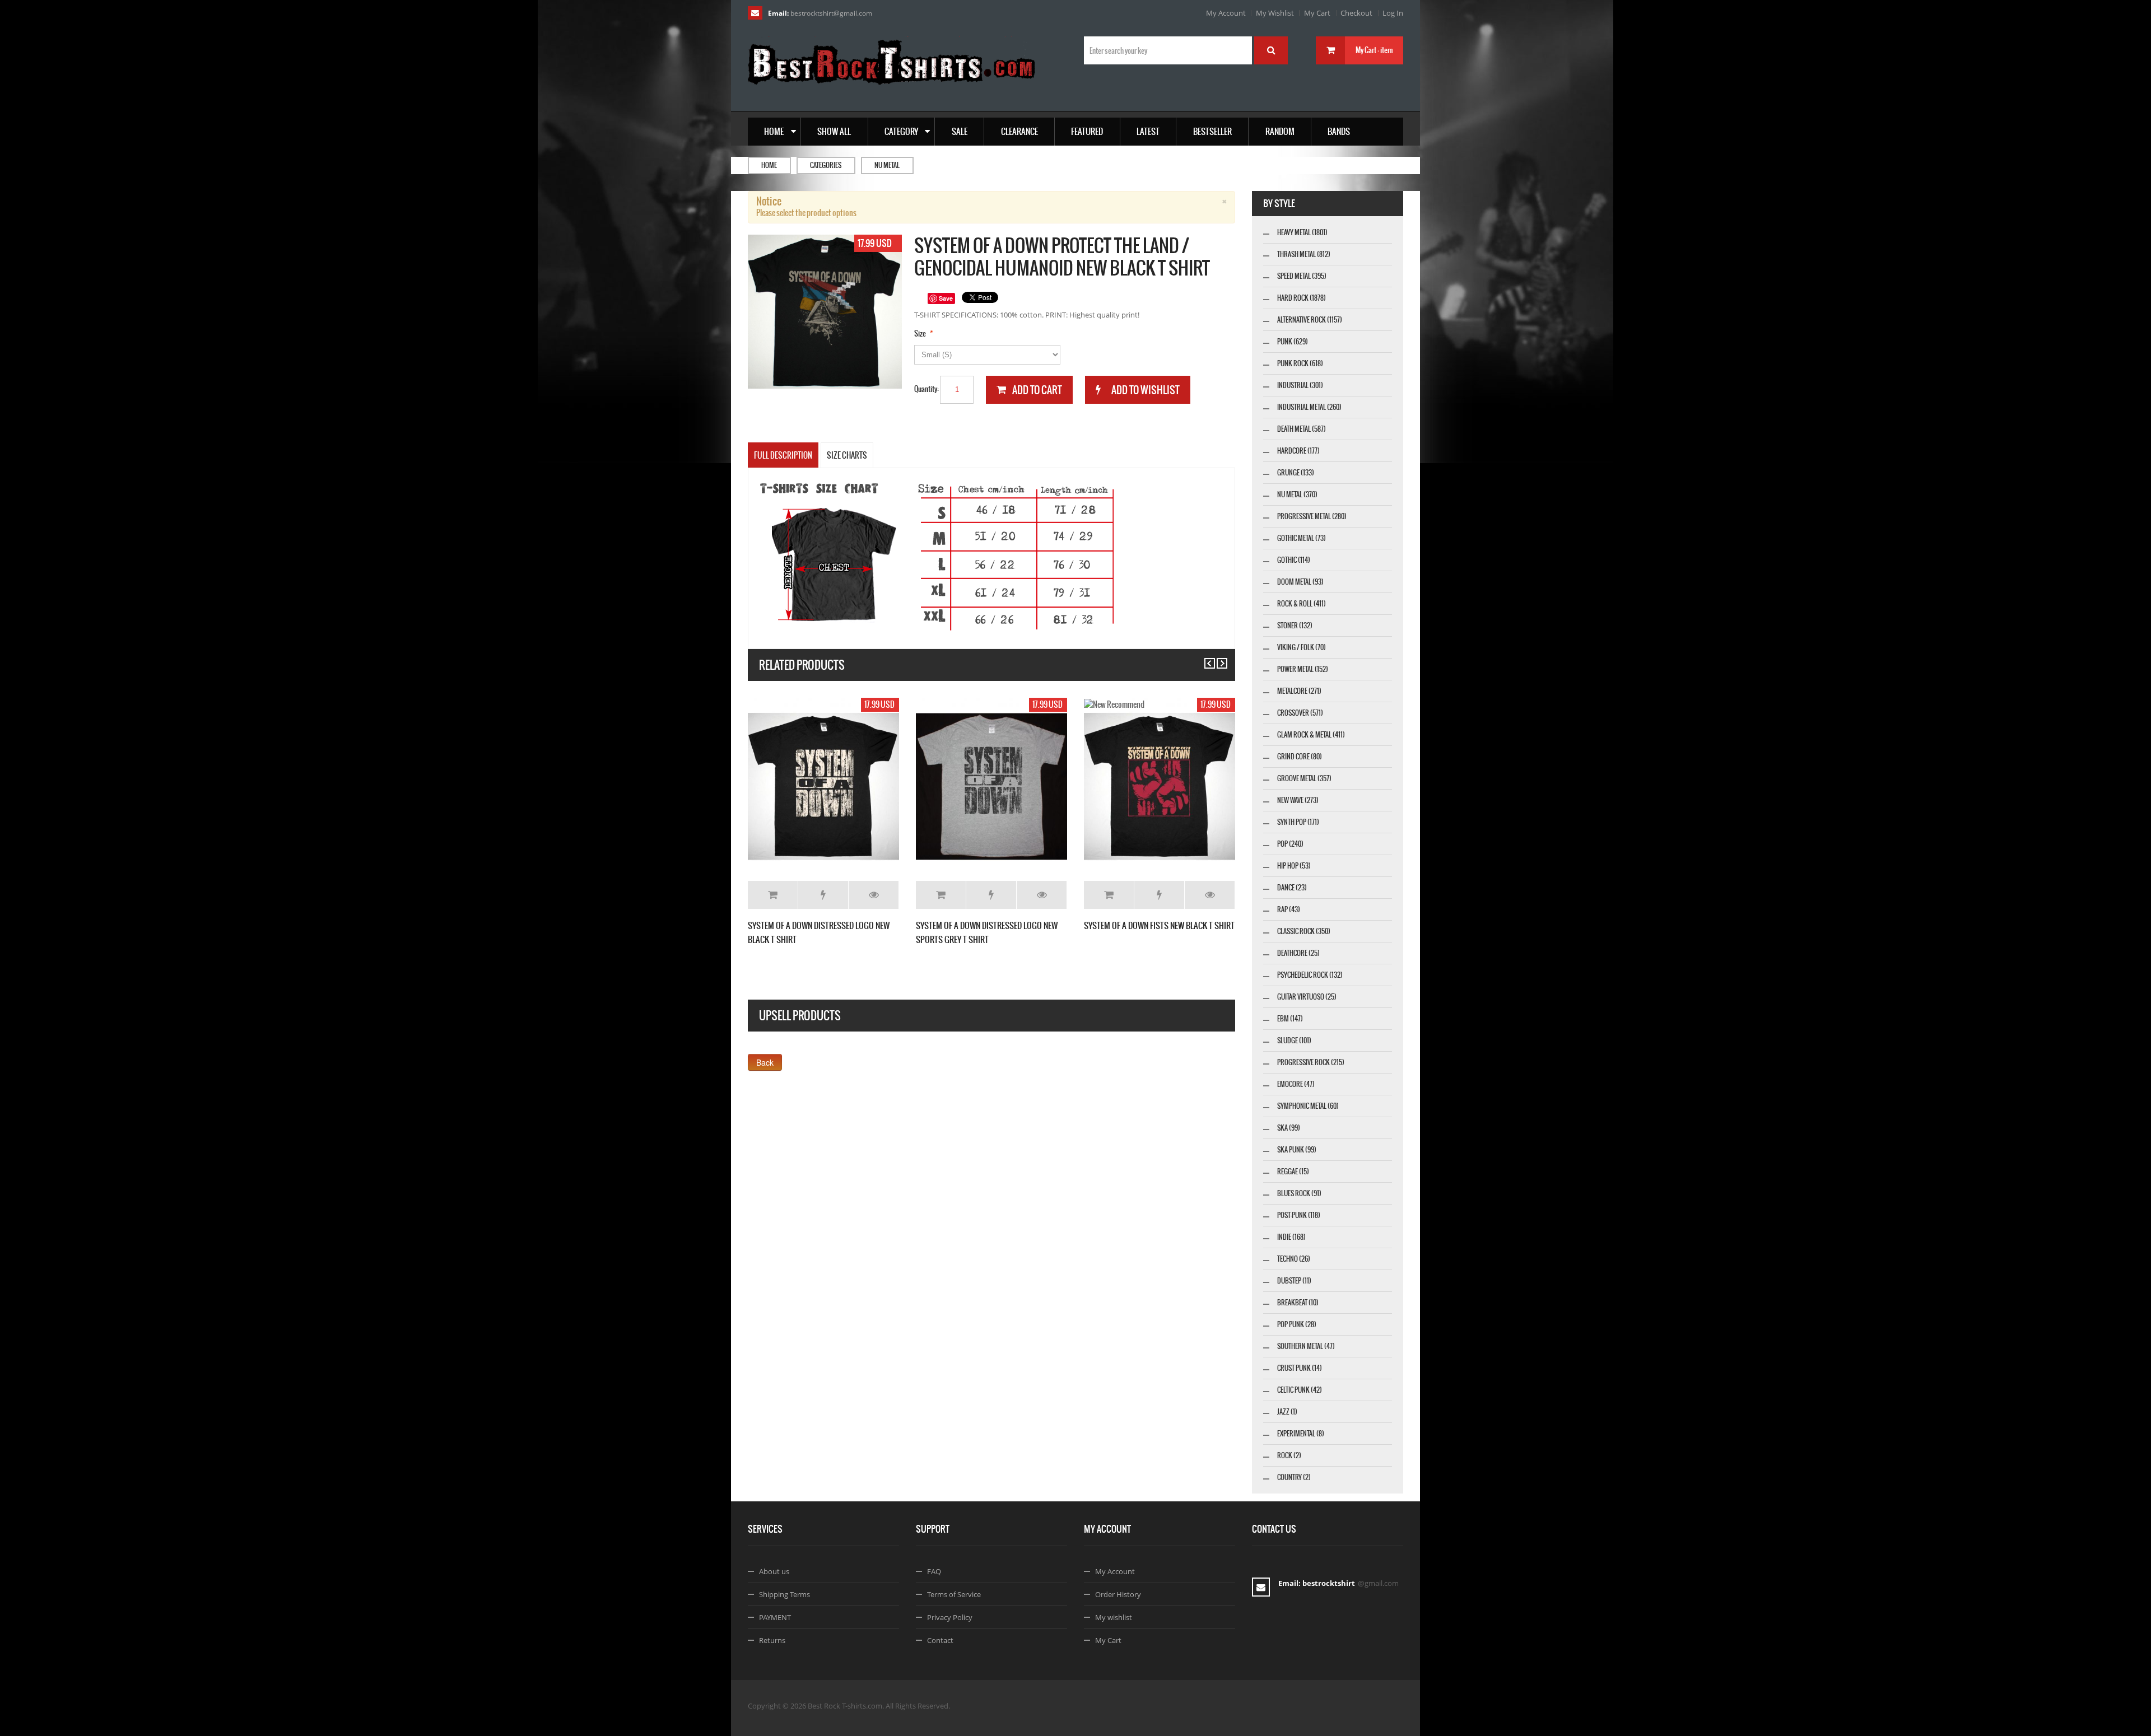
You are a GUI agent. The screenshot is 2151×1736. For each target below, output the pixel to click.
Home (769, 165)
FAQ (934, 1571)
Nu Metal (887, 165)
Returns (772, 1640)
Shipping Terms (784, 1594)
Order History (1118, 1594)
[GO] (1271, 50)
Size (920, 333)
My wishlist (1114, 1617)
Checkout (1356, 13)
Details (874, 895)
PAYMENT (775, 1617)
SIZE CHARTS (847, 455)
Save (946, 298)
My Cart (1317, 13)
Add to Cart (773, 895)
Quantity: (926, 389)
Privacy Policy (950, 1617)
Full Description (783, 455)
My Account (1226, 13)
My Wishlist (1275, 13)
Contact (940, 1640)
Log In (1393, 13)
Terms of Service (954, 1594)
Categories (826, 165)
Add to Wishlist (823, 895)
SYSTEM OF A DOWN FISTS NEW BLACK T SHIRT (1159, 925)
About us (774, 1571)
